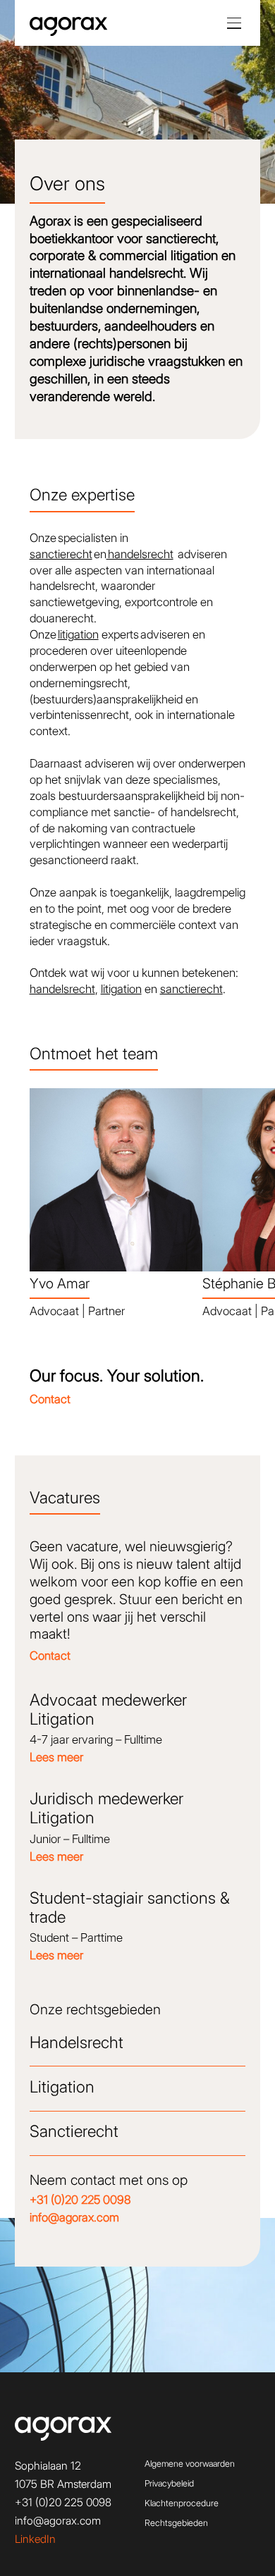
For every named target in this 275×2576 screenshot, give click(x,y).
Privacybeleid (169, 2483)
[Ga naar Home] (68, 27)
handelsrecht (140, 554)
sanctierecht (61, 554)
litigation (78, 634)
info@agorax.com (58, 2521)
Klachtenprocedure (182, 2503)
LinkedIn (35, 2539)
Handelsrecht (77, 2042)
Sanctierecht (74, 2131)
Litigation (62, 2087)
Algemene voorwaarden (190, 2464)
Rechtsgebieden (176, 2523)
